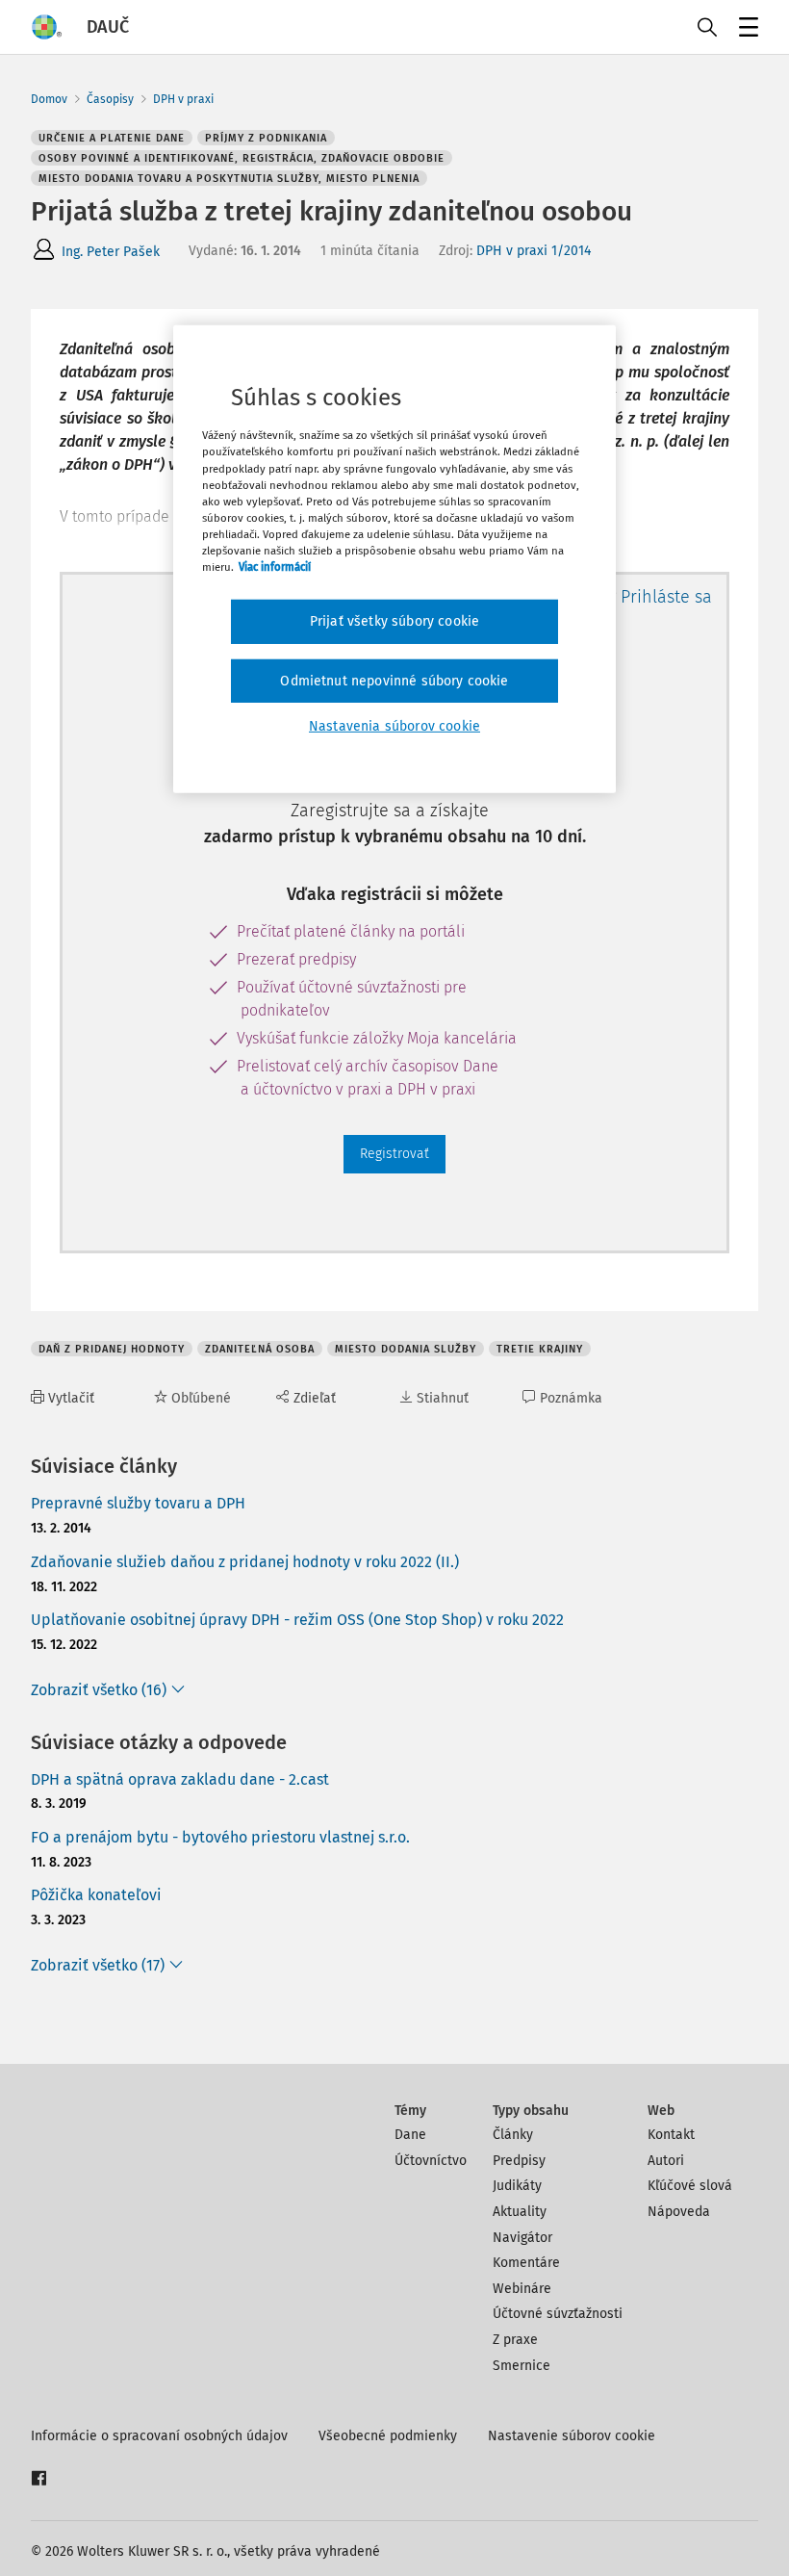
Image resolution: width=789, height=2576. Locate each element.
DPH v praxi (183, 99)
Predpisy (519, 2161)
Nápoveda (679, 2212)
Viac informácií (275, 567)
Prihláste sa (666, 597)
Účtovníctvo (431, 2161)
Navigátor (522, 2238)
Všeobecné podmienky (388, 2436)
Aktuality (520, 2212)
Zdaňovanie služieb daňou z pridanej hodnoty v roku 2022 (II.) (245, 1562)
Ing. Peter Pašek (111, 252)
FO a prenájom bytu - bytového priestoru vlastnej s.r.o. (220, 1837)
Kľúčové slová (690, 2186)
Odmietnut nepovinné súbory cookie (394, 680)
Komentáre (526, 2263)
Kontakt (671, 2135)
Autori (666, 2161)
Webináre (522, 2289)
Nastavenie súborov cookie (572, 2436)
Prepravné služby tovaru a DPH (138, 1503)
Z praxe (515, 2340)
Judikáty (517, 2186)
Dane (410, 2135)
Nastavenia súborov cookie (394, 726)
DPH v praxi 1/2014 (534, 251)
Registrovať (394, 1154)
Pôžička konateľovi (96, 1895)
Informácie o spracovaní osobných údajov (159, 2436)
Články (513, 2135)
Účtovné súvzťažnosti (558, 2314)
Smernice (522, 2366)
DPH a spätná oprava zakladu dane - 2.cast (180, 1779)
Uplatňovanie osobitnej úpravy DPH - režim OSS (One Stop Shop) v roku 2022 (297, 1620)
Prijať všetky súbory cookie (394, 621)
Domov (49, 99)
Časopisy (110, 99)
